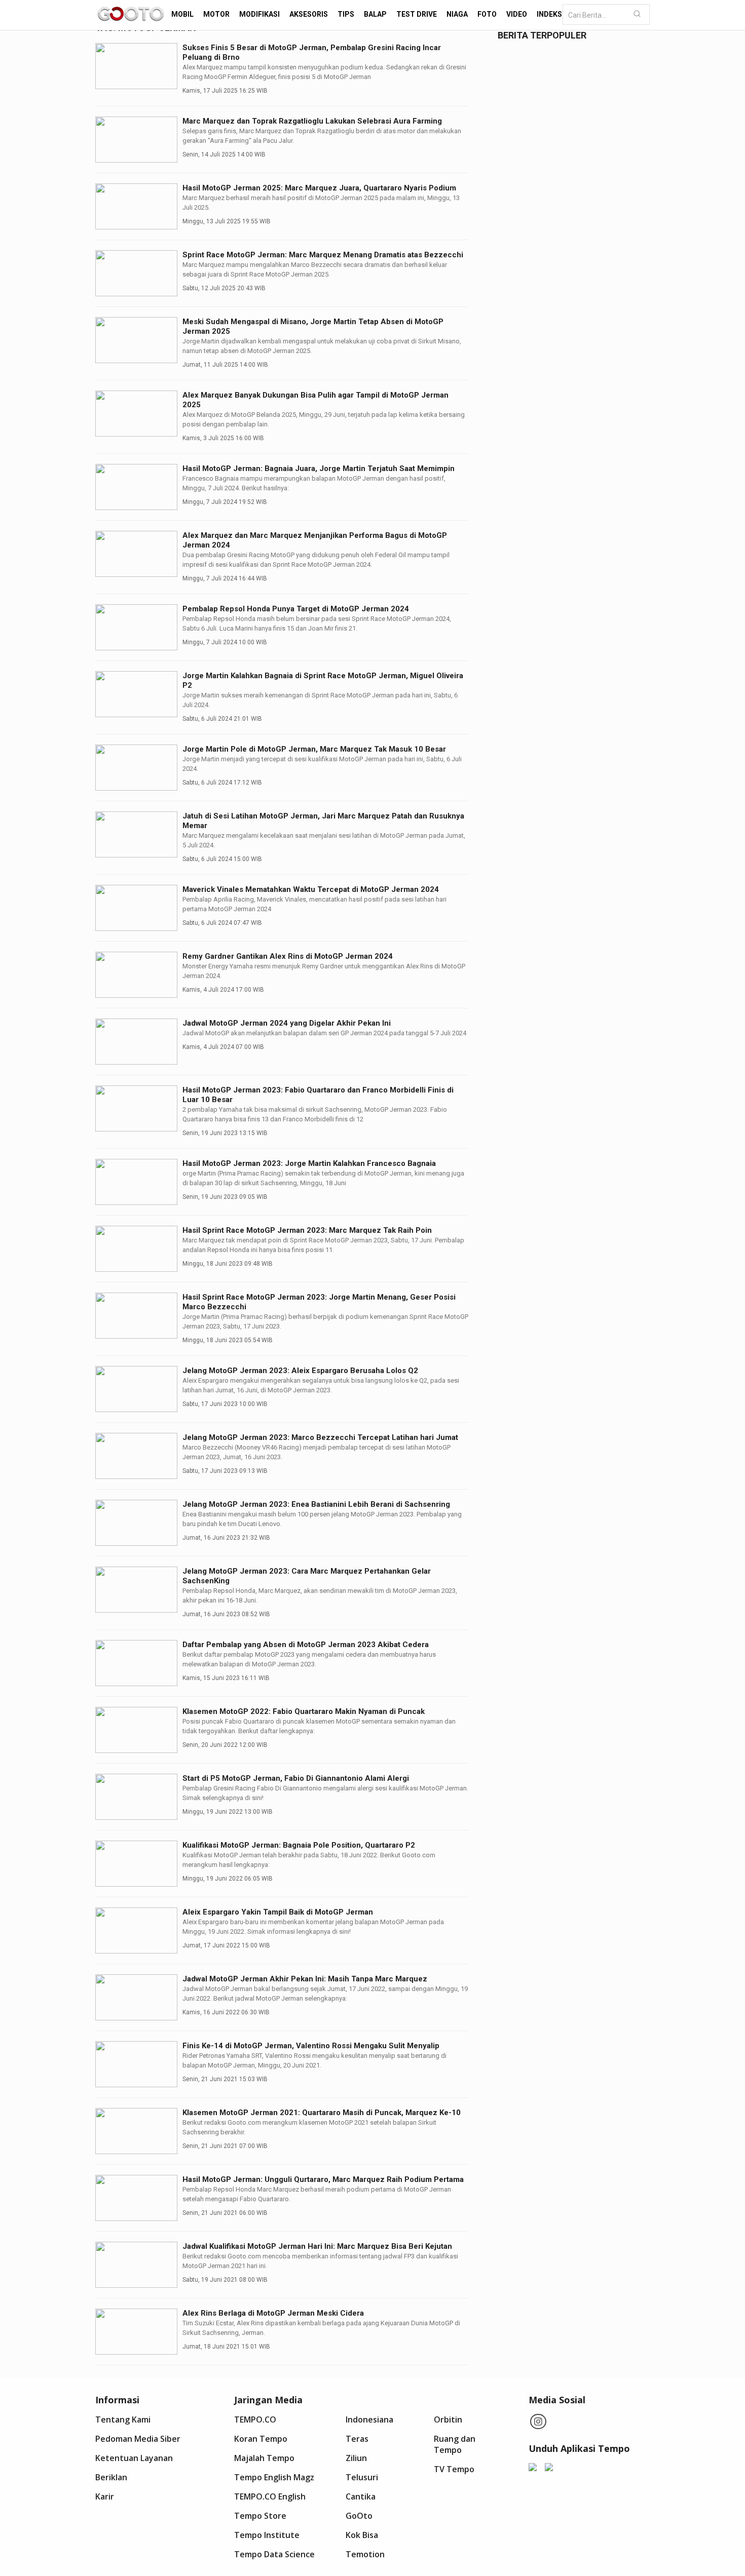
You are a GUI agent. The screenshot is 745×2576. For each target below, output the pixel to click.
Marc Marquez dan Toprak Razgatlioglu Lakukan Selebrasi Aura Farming (312, 121)
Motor (216, 14)
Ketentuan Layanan (134, 2458)
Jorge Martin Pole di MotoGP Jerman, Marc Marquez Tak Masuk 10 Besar (314, 749)
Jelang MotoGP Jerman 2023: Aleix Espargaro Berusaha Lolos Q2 (300, 1371)
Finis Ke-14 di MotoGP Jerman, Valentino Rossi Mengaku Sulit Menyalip (311, 2046)
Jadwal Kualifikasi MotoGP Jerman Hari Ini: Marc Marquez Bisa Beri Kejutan (317, 2246)
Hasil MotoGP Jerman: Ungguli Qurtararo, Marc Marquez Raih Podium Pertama (323, 2179)
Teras (357, 2439)
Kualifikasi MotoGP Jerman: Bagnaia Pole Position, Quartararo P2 (299, 1845)
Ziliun (356, 2458)
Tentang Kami (123, 2419)
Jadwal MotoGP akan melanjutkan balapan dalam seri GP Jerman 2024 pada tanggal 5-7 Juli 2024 (324, 1033)
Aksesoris (309, 14)
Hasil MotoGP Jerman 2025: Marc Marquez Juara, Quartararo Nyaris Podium (319, 188)
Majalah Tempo (264, 2458)
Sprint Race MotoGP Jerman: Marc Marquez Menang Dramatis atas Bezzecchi (323, 255)
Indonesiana (369, 2419)
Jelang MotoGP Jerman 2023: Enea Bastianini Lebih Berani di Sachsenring (316, 1504)
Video (517, 14)
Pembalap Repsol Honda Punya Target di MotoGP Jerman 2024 (296, 609)
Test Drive (417, 14)
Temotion (365, 2554)
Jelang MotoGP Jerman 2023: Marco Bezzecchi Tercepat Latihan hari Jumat (320, 1437)
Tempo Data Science (274, 2554)
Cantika (361, 2496)
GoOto (359, 2516)
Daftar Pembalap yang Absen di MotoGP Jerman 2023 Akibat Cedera (306, 1645)
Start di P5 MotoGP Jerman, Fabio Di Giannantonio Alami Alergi (296, 1778)
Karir (105, 2496)
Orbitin (448, 2419)
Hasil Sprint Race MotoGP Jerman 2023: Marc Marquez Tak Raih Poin (307, 1230)
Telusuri (362, 2477)
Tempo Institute (267, 2535)
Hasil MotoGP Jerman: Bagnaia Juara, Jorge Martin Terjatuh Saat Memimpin (319, 469)
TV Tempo (454, 2469)
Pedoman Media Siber (138, 2439)
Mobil (182, 14)
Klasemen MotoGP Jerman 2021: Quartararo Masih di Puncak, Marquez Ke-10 (322, 2113)
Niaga (457, 14)
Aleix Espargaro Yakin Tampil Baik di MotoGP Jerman (278, 1912)
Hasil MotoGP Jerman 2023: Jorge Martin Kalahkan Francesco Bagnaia (309, 1163)
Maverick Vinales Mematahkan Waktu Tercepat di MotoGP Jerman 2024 (311, 889)
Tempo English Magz (274, 2477)
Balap (375, 14)
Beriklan (111, 2477)
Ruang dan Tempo (455, 2444)
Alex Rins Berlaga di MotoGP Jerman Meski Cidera (273, 2313)
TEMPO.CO (255, 2419)
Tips (346, 14)
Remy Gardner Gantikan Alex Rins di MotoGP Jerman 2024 (288, 956)
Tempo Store (260, 2516)
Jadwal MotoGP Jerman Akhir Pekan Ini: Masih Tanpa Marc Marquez (305, 1979)
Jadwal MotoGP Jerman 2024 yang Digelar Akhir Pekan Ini (287, 1023)
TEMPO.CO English (270, 2496)
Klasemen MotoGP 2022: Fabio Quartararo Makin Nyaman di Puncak (304, 1711)
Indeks (549, 14)
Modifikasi (259, 14)
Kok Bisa (362, 2535)
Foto (487, 14)
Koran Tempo (261, 2439)
